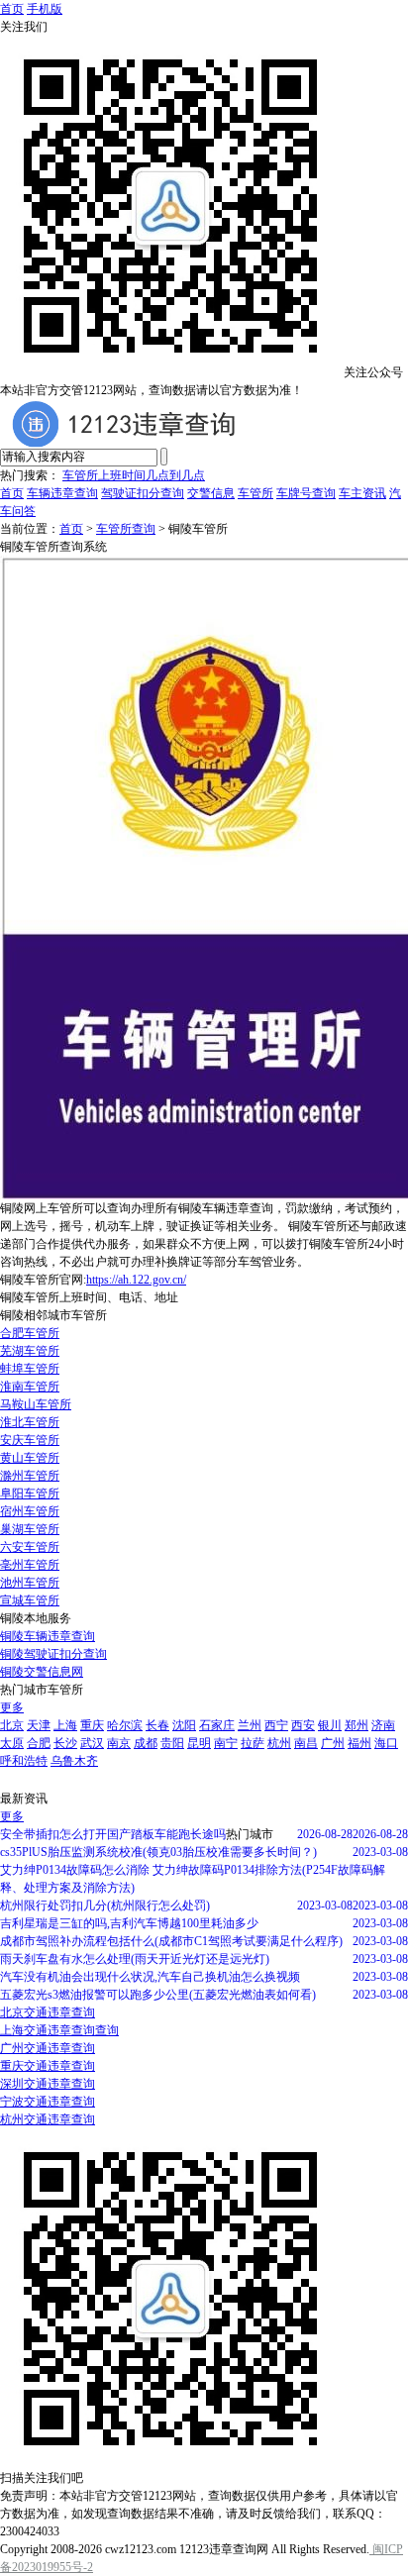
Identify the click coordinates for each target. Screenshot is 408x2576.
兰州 (250, 1725)
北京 (12, 1725)
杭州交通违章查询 (48, 2119)
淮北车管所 (30, 1422)
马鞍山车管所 (36, 1404)
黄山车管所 (30, 1458)
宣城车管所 (30, 1600)
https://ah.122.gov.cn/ (136, 1280)
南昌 (306, 1743)
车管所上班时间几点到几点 (134, 475)
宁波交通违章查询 (48, 2102)
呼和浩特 (24, 1761)
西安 (303, 1725)
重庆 (92, 1725)
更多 (12, 1707)
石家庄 (217, 1725)
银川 (330, 1725)
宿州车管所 (30, 1511)
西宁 (276, 1725)
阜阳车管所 (30, 1494)
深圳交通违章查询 (48, 2084)
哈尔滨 (125, 1725)
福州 (359, 1743)
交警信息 (211, 493)
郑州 (357, 1725)
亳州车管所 (30, 1565)
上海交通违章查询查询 (59, 2030)
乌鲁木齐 (74, 1761)
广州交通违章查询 (48, 2048)
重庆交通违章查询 (48, 2066)
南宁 (226, 1743)
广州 (333, 1743)
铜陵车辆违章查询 (48, 1636)
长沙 (65, 1743)
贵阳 (172, 1743)
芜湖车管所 (30, 1351)
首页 (12, 9)
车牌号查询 (306, 493)
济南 (383, 1725)
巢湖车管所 (30, 1529)
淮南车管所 (30, 1387)
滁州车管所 (30, 1476)
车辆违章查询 (62, 493)
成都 (146, 1743)
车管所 (255, 493)
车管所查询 (126, 529)
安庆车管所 (30, 1440)
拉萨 (253, 1743)
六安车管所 (30, 1547)
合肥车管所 (30, 1333)
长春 (157, 1725)
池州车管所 (30, 1583)
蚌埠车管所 (30, 1369)
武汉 (92, 1743)
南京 (119, 1743)
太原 (12, 1743)
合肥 (39, 1743)
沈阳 (184, 1725)
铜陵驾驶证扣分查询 (53, 1654)
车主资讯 (362, 493)
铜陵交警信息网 (42, 1672)
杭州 (279, 1743)
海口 (386, 1743)
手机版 (45, 9)
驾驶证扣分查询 (143, 493)
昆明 (199, 1743)
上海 (65, 1725)
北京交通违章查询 (48, 2012)
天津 (39, 1725)
